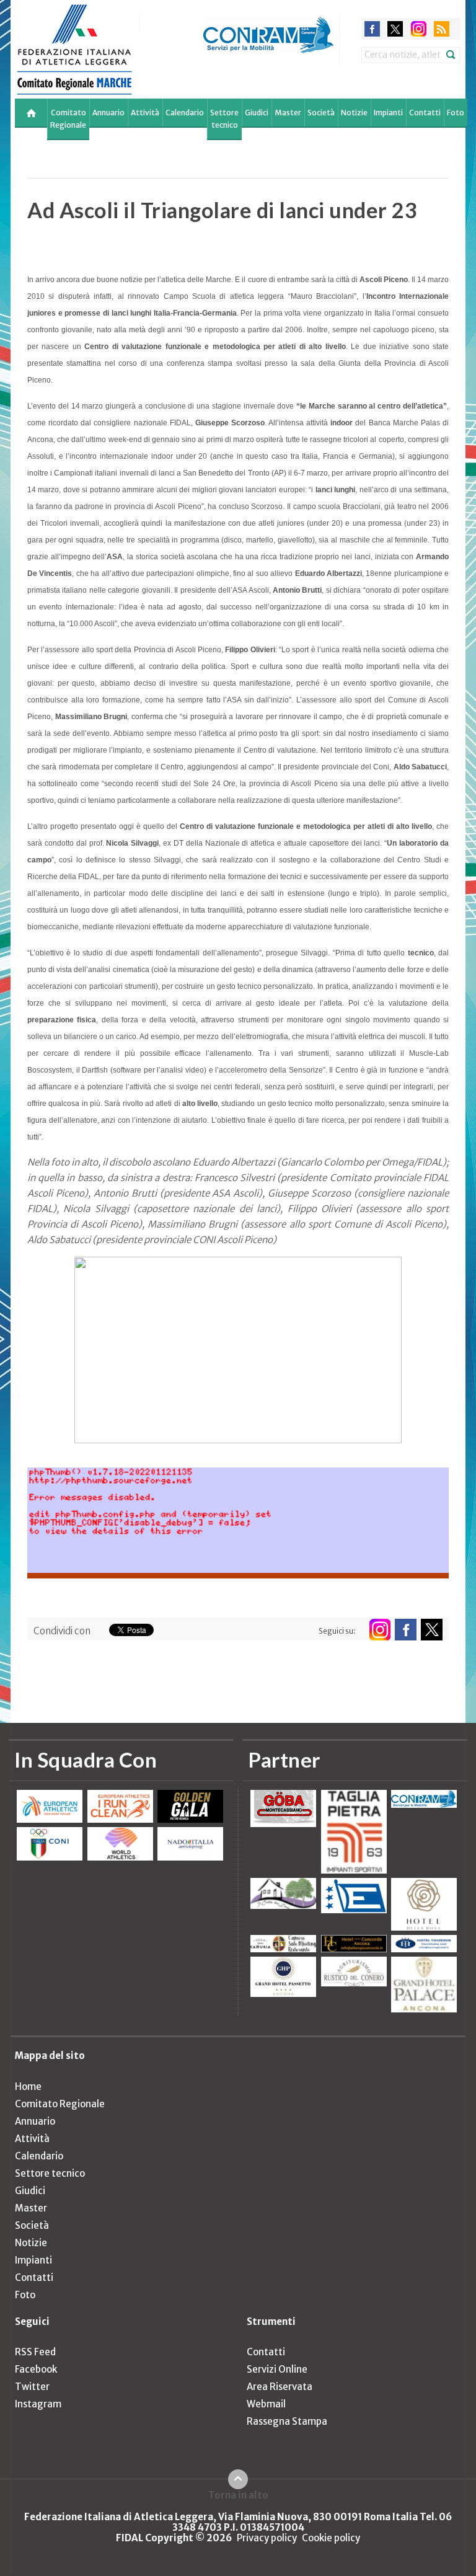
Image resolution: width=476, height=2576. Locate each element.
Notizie (354, 113)
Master (288, 113)
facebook (372, 29)
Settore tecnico (224, 119)
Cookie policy (331, 2538)
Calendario (185, 113)
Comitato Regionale (68, 119)
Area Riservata (280, 2387)
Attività (145, 113)
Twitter (32, 2387)
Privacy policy (267, 2538)
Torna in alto (238, 2495)
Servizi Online (277, 2369)
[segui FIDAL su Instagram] (380, 1630)
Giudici (257, 113)
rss (442, 29)
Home (28, 2087)
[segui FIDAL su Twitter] (432, 1630)
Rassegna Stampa (287, 2421)
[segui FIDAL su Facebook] (406, 1630)
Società (321, 113)
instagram (419, 29)
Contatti (425, 113)
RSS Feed (35, 2352)
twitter (395, 29)
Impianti (388, 113)
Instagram (38, 2404)
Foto (456, 113)
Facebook (36, 2369)
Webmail (266, 2404)
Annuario (108, 113)
